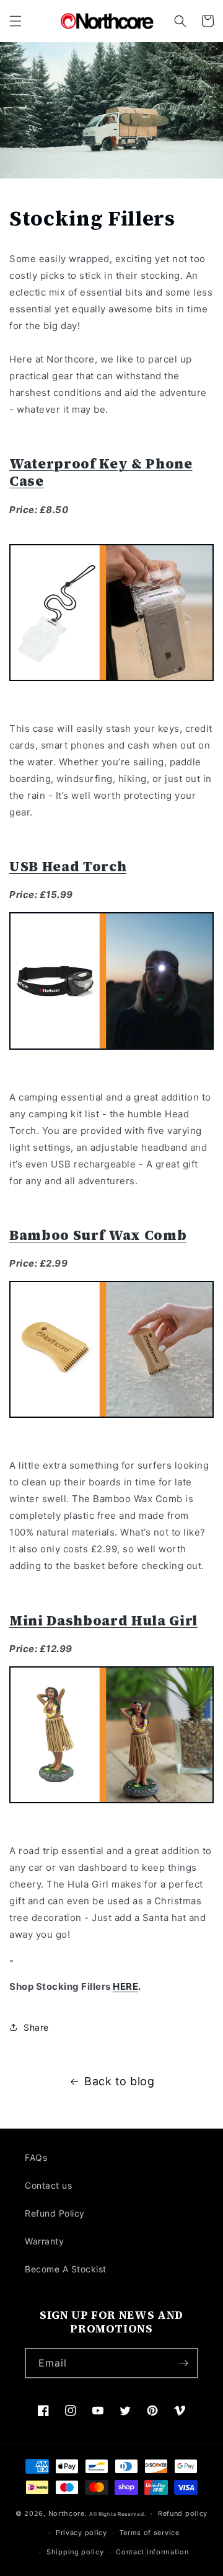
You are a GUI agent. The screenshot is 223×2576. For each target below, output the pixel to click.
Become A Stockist (66, 2269)
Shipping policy (75, 2552)
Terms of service (150, 2533)
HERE (125, 1986)
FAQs (36, 2157)
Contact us (48, 2185)
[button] (15, 21)
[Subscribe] (183, 2363)
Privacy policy (81, 2533)
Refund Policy (55, 2213)
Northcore (67, 2513)
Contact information (152, 2552)
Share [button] (36, 2027)
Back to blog (119, 2081)
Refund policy (183, 2513)
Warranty (44, 2241)
